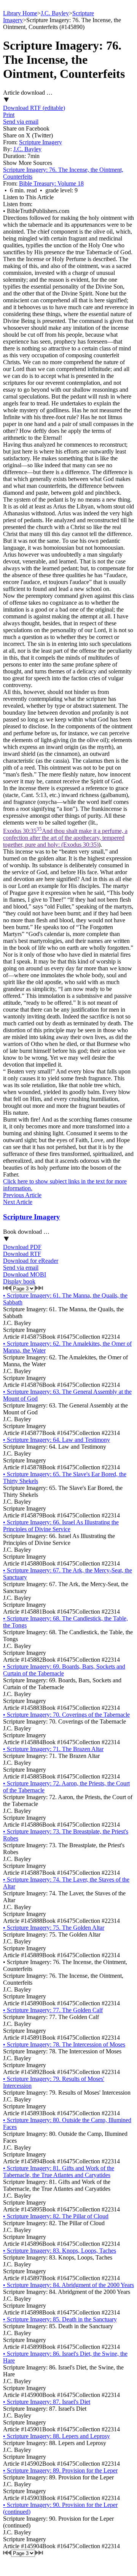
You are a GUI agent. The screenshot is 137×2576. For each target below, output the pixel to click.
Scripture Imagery (41, 142)
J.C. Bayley (55, 13)
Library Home (20, 13)
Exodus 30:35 (65, 838)
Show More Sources (28, 163)
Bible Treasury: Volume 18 (51, 183)
